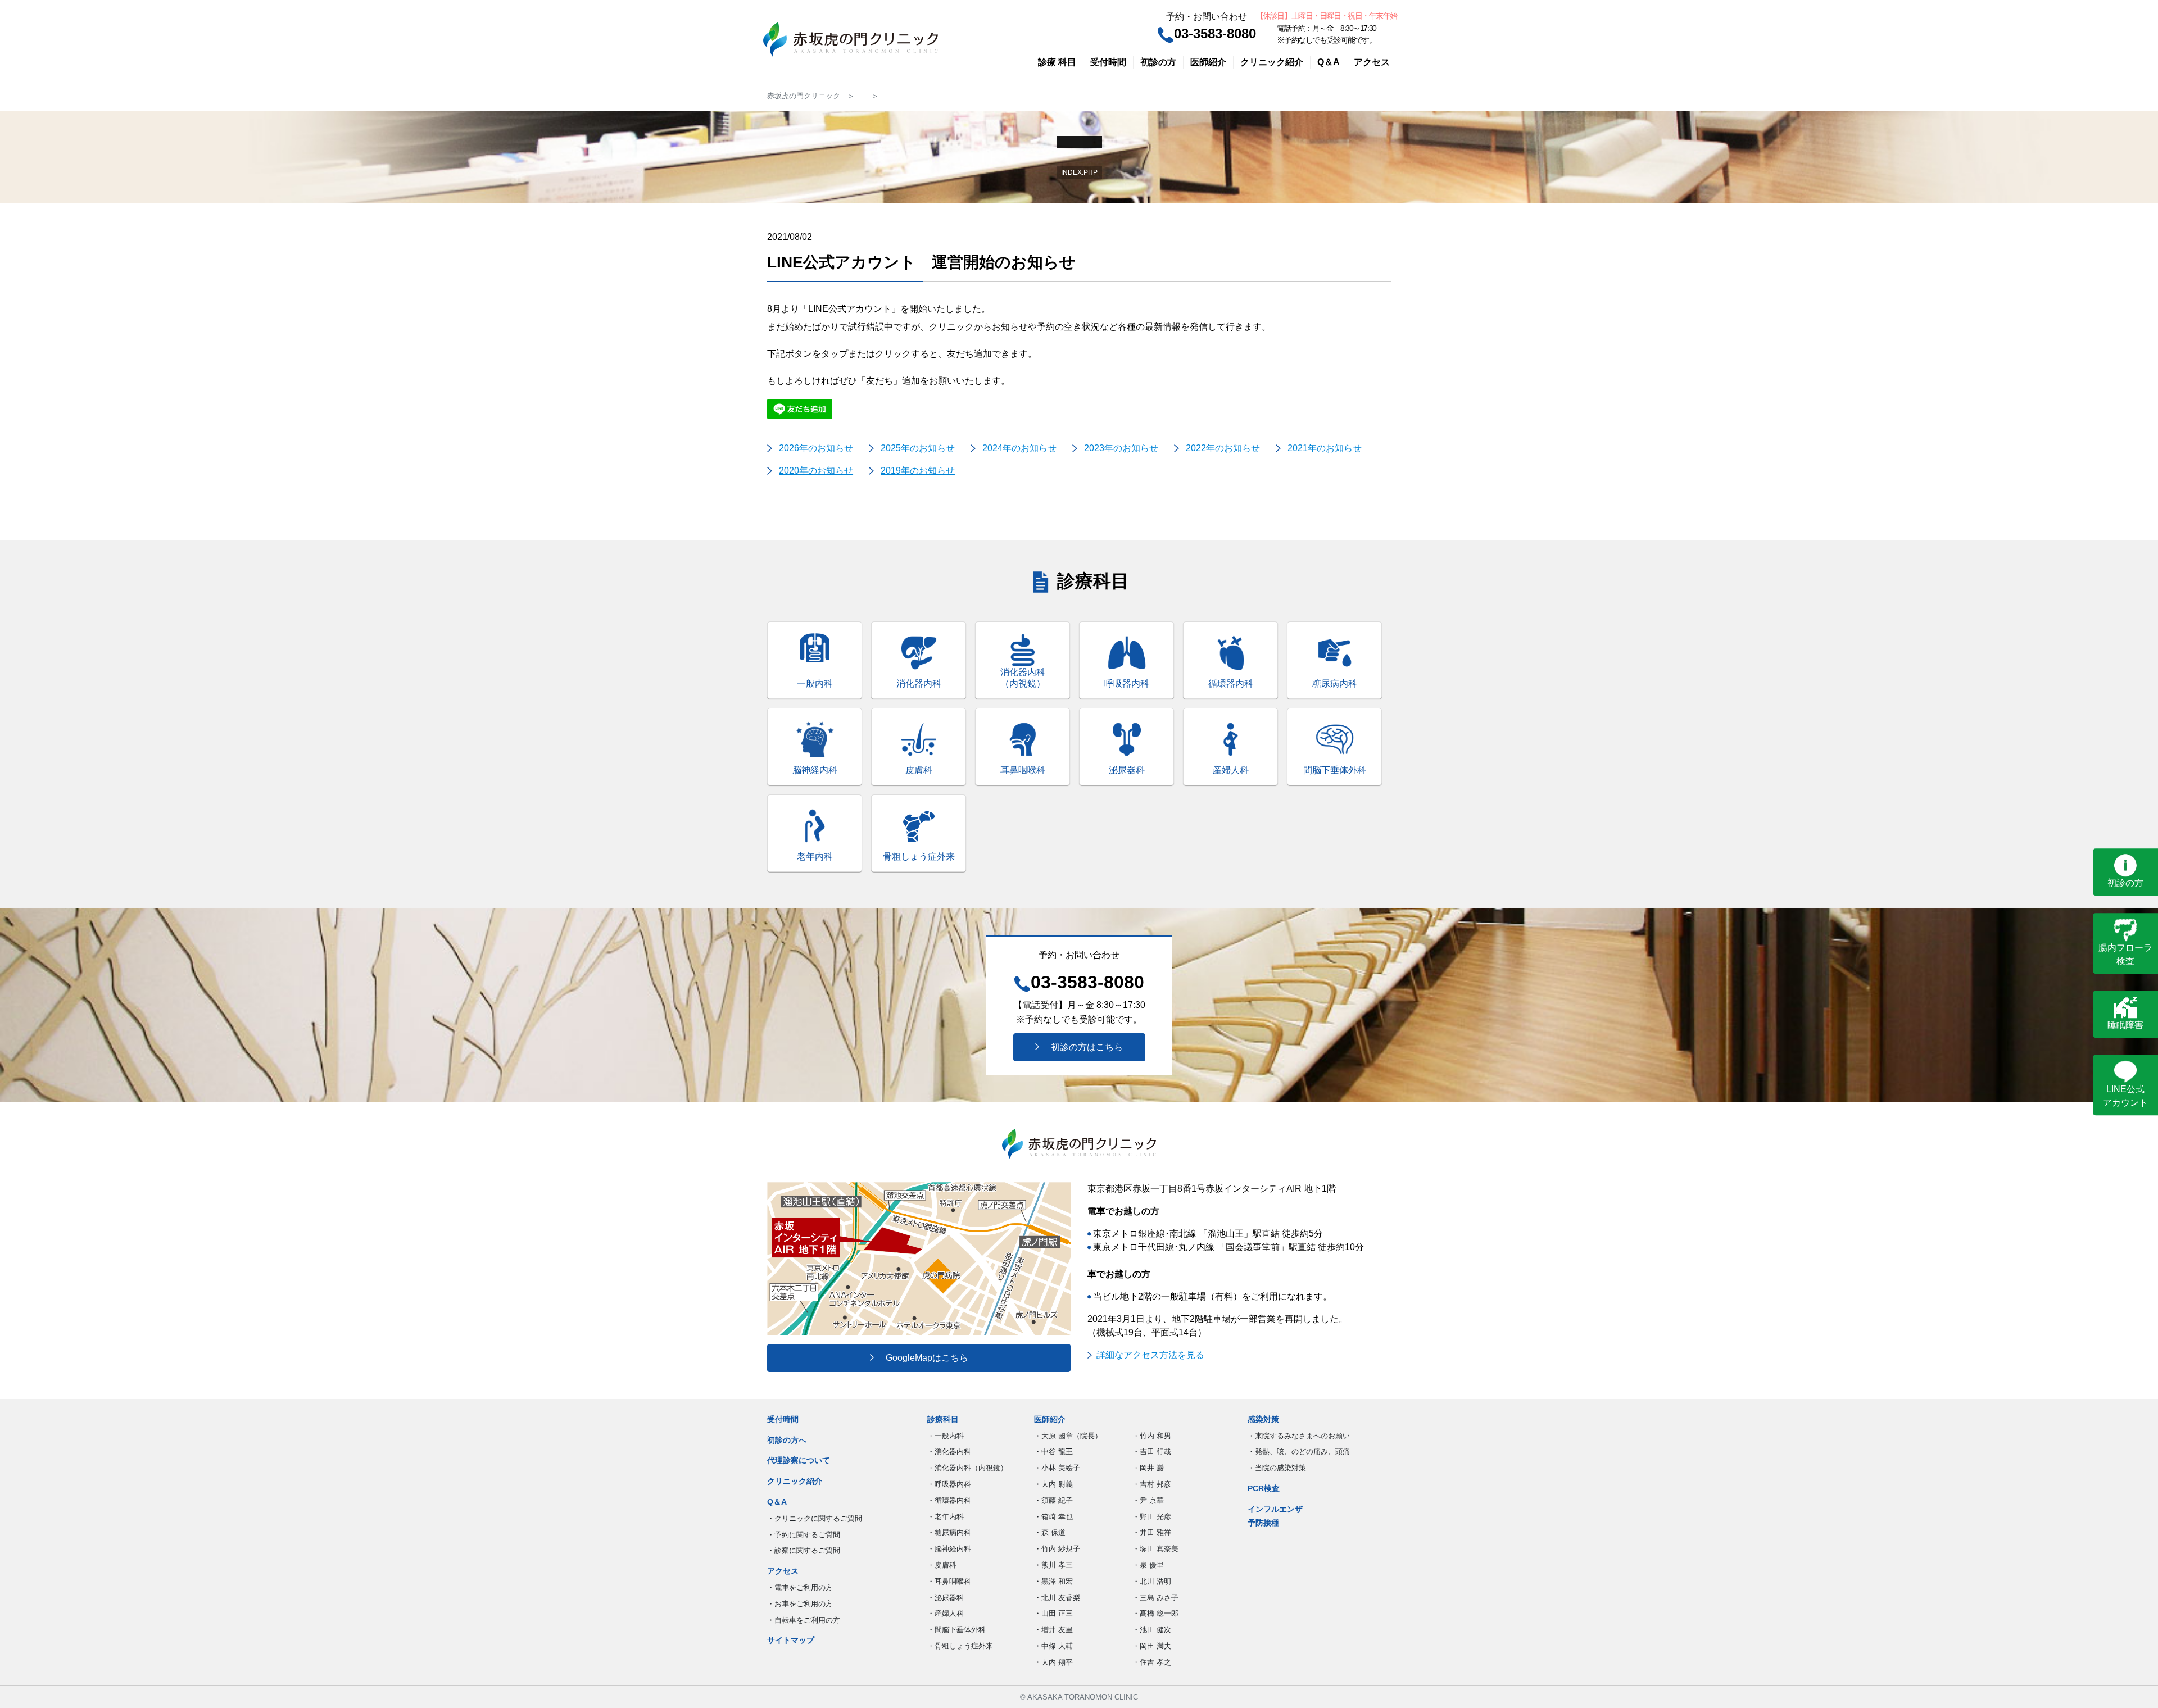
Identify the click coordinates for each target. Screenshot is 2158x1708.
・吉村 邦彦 (1152, 1484)
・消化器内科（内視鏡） (967, 1468)
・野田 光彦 (1152, 1517)
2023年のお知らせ (1121, 448)
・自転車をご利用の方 (804, 1620)
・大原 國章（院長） (1068, 1436)
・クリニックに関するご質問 (815, 1518)
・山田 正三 (1053, 1613)
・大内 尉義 (1053, 1484)
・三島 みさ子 (1155, 1598)
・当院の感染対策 (1277, 1468)
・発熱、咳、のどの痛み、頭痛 (1299, 1452)
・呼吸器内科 (949, 1484)
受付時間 (1108, 62)
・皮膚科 (942, 1565)
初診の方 (1158, 62)
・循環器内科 (949, 1500)
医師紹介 (1208, 62)
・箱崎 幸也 (1053, 1517)
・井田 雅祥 (1152, 1532)
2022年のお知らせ (1223, 448)
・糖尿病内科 (949, 1532)
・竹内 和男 (1152, 1436)
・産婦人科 (946, 1613)
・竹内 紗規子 (1057, 1549)
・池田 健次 (1152, 1630)
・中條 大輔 (1053, 1646)
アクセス (1372, 62)
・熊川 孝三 (1053, 1565)
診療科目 (943, 1419)
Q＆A (1329, 62)
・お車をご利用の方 (800, 1604)
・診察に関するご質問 (804, 1550)
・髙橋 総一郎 (1155, 1613)
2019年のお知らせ (918, 471)
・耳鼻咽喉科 (949, 1581)
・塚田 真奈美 (1155, 1549)
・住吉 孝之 (1152, 1662)
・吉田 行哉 (1152, 1452)
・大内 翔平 (1053, 1662)
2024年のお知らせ (1019, 448)
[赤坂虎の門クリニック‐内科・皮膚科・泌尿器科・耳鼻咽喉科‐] (851, 39)
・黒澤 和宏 (1053, 1581)
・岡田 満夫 (1152, 1646)
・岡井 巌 (1148, 1468)
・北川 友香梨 (1057, 1598)
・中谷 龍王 (1053, 1452)
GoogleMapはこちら (922, 1358)
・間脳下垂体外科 (956, 1630)
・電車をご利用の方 (800, 1587)
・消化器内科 (949, 1452)
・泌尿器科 (946, 1598)
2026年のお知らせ (816, 448)
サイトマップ (791, 1640)
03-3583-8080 (1215, 33)
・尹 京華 (1148, 1500)
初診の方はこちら (1082, 1047)
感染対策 (1263, 1419)
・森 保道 (1050, 1532)
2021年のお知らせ (1325, 448)
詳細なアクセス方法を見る (1150, 1355)
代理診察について (799, 1460)
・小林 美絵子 (1057, 1468)
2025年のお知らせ (918, 448)
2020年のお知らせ (816, 471)
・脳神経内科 (949, 1549)
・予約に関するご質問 (804, 1535)
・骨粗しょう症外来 (960, 1646)
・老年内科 (946, 1517)
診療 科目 (1057, 62)
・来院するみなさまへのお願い (1299, 1436)
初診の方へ (787, 1440)
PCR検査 (1264, 1488)
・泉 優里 (1148, 1565)
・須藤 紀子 (1053, 1500)
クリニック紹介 (1272, 62)
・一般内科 (946, 1436)
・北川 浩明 (1152, 1581)
